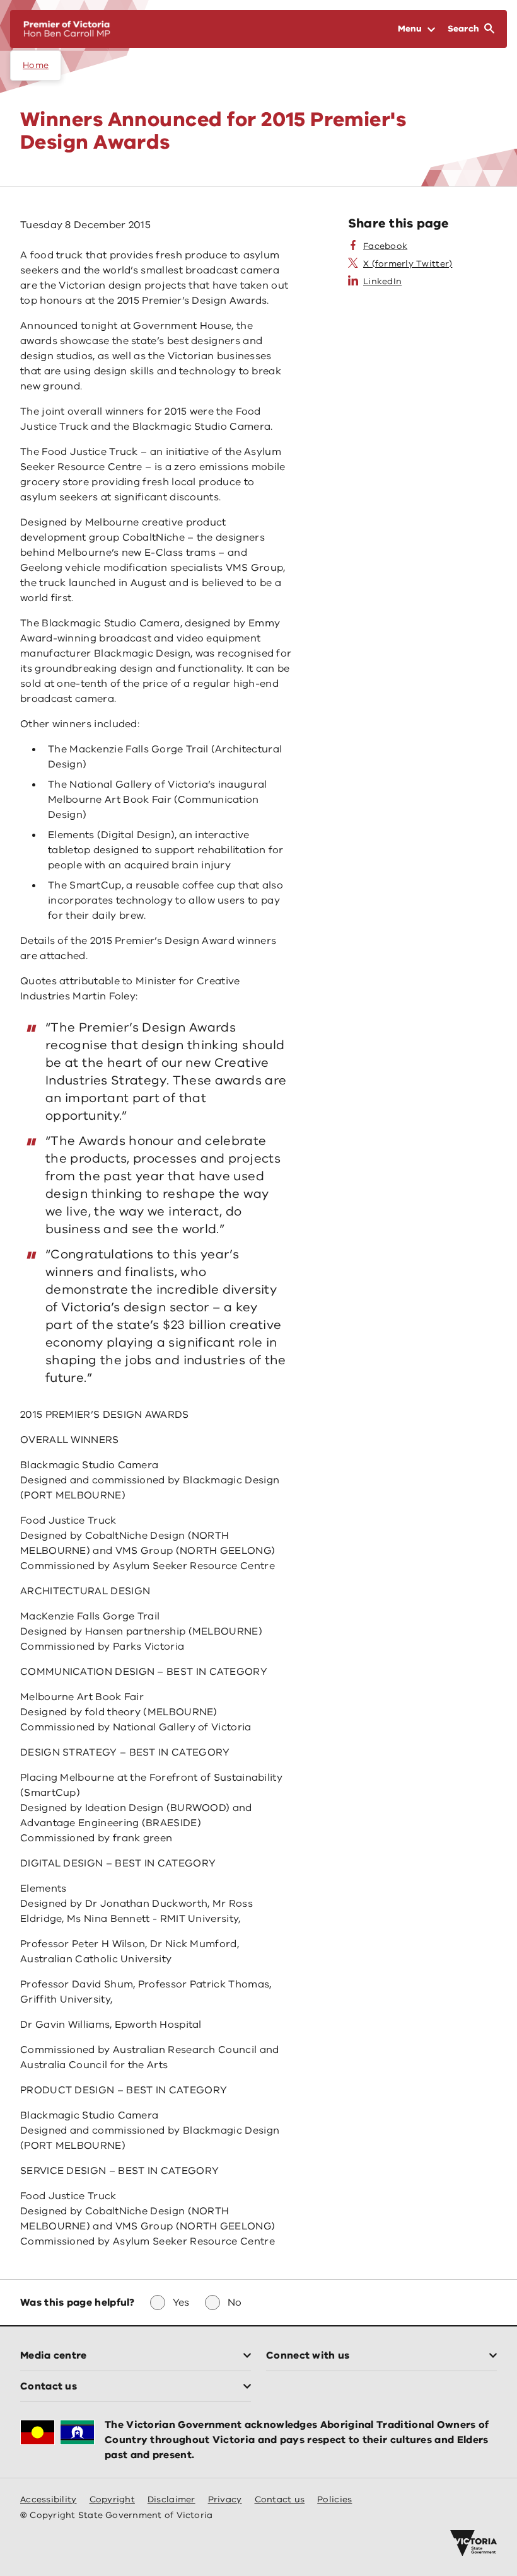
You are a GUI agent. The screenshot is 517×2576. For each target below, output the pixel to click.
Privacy (225, 2499)
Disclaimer (171, 2499)
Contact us (280, 2499)
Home (36, 65)
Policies (334, 2499)
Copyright (112, 2499)
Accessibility (49, 2499)
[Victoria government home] (473, 2543)
